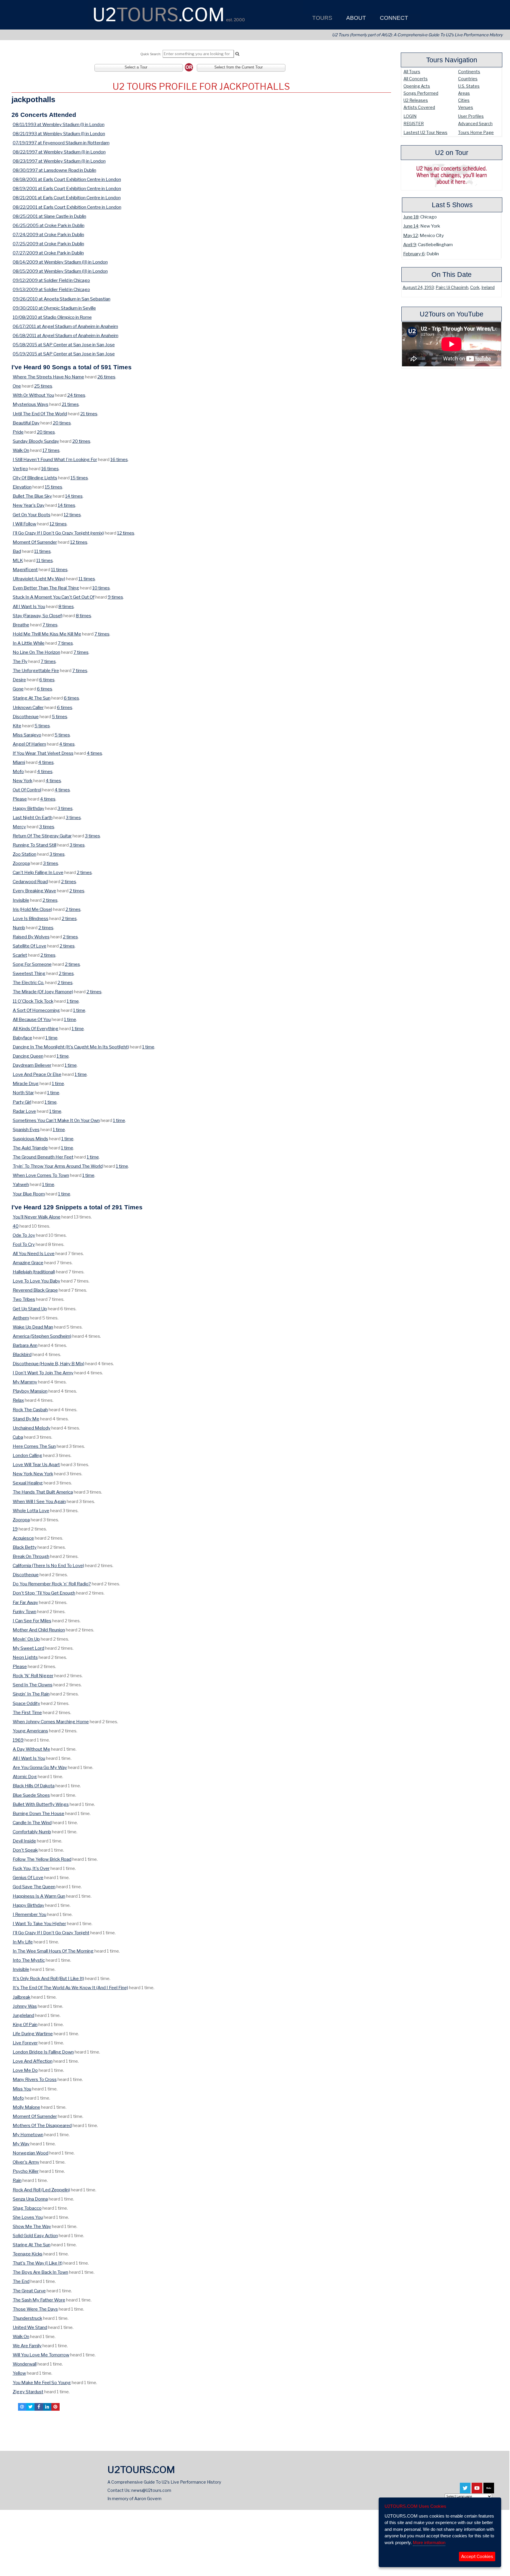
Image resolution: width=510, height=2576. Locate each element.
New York (23, 781)
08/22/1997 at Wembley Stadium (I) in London (59, 152)
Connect (393, 18)
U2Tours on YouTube (452, 314)
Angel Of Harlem (29, 744)
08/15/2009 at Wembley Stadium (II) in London (60, 271)
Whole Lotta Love (31, 1511)
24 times (76, 395)
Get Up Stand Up (30, 1309)
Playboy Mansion (30, 1391)
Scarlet (20, 955)
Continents (469, 72)
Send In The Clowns (33, 1685)
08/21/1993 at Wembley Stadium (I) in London (59, 134)
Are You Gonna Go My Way (40, 1767)
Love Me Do (25, 2070)
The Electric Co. (28, 982)
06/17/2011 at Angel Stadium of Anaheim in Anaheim (65, 326)
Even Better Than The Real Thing (46, 588)
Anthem (21, 1318)
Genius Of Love (28, 1877)
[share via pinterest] (55, 2407)
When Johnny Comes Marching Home (51, 1722)
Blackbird (22, 1354)
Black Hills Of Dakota (34, 1786)
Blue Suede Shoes (31, 1795)
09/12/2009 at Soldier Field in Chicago (51, 280)
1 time (73, 1001)
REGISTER (414, 124)
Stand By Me (26, 1419)
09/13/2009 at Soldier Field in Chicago (51, 289)
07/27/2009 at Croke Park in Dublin (48, 253)
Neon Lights (25, 1657)
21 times (70, 404)
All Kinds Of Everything (36, 1029)
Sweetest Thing (29, 973)
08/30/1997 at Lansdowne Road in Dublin (54, 170)
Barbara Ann (25, 1345)
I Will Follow (24, 524)
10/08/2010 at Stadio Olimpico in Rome (52, 317)
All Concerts (416, 79)
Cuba (18, 1437)
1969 (18, 1740)
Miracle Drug (26, 1083)
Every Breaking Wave (34, 891)
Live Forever (25, 2043)
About (355, 18)
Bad (17, 551)
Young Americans (30, 1731)
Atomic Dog (25, 1777)
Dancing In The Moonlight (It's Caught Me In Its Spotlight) (71, 1047)
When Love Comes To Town (41, 1175)
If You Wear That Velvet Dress (43, 753)
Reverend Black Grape (35, 1290)
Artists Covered (419, 107)
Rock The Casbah (30, 1410)
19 (15, 1529)
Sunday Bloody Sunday (36, 441)
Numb (19, 928)
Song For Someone (32, 964)
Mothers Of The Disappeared (42, 2125)
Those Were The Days (35, 2309)
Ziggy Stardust (28, 2392)
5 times (60, 717)
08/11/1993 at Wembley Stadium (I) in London (59, 124)
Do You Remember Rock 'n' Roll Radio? (52, 1584)
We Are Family (27, 2346)
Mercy (19, 827)
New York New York (33, 1474)
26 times (106, 377)
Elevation (22, 487)
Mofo (18, 771)
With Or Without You (33, 395)
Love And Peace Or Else (37, 1074)
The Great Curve (29, 2291)
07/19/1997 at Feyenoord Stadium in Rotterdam (61, 143)
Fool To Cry (24, 1244)
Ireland (488, 288)
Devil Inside (24, 1841)
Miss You (22, 2089)
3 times (65, 808)
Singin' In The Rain (31, 1694)
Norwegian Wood (31, 2153)
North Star (23, 1093)
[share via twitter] (30, 2407)
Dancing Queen (28, 1056)
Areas (464, 93)
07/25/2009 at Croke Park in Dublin (48, 244)
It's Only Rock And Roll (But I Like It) (48, 1978)
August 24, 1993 (418, 288)
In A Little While (29, 643)
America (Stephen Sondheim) (42, 1336)
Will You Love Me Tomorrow (41, 2355)
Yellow (19, 2373)
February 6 (414, 254)
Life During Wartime (33, 2034)
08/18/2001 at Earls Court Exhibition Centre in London (67, 179)
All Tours (412, 72)
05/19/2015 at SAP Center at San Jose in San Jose (64, 354)
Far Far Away (25, 1602)
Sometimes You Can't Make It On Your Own (56, 1120)
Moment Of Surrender (35, 542)
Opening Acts (417, 86)
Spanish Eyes (26, 1129)
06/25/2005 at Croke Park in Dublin (49, 225)
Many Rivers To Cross (35, 2079)
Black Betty (25, 1547)
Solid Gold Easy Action (35, 2236)
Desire (19, 680)
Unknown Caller (28, 707)
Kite (17, 726)
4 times (67, 744)
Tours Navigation (452, 60)
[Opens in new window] (465, 2490)
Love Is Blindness (31, 918)
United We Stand (30, 2327)
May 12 (411, 235)
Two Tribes (24, 1299)
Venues (466, 107)
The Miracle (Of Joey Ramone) (43, 992)
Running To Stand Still (35, 845)
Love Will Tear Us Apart (36, 1465)
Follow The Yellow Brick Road (42, 1859)
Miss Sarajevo (27, 735)
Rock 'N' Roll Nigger (33, 1676)
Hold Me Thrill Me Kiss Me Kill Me (47, 634)
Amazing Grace (28, 1263)
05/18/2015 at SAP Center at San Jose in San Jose (64, 345)
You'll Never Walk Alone (37, 1217)
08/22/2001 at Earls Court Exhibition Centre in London (67, 207)
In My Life (23, 1942)
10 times (101, 588)
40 (16, 1226)
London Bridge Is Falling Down (43, 2052)
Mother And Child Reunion (39, 1630)
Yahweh (21, 1184)
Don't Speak (25, 1850)
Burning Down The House (39, 1813)
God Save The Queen (34, 1887)
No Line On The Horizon (36, 652)
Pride (18, 432)
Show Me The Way (32, 2226)
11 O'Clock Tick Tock (33, 1001)
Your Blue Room (29, 1194)
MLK (18, 560)
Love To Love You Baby (36, 1281)
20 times (62, 423)
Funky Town (24, 1612)
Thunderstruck (27, 2318)
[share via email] (22, 2407)
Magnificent (25, 570)
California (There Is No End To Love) (48, 1565)
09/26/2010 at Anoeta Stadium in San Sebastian (62, 299)
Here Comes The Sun (34, 1446)
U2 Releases (416, 100)
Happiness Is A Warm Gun (39, 1896)
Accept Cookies (477, 2557)
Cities (464, 100)
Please (20, 799)
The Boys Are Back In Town (40, 2272)
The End (21, 2281)
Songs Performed (421, 93)
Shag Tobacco (27, 2208)
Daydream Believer (32, 1065)
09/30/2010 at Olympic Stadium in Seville (54, 308)
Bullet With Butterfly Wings (41, 1804)
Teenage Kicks (28, 2254)
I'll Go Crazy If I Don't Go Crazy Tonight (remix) (58, 533)
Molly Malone (26, 2107)
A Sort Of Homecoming (36, 1010)
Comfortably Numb (32, 1832)
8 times (66, 606)
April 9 (410, 245)
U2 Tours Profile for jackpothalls (201, 86)
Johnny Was (25, 2006)
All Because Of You (32, 1019)
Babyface (22, 1038)
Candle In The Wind (32, 1823)
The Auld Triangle (30, 1148)
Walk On (21, 450)
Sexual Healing (28, 1483)
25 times (43, 386)
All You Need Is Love (34, 1253)
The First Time (27, 1712)
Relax (18, 1400)
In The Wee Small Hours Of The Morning (53, 1951)
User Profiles (471, 116)
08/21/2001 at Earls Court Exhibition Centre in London (67, 198)
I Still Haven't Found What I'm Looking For (55, 459)
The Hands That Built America (43, 1492)
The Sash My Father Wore (39, 2300)
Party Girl (22, 1102)
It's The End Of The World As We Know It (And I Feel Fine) (70, 1988)
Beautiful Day (26, 423)
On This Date (452, 275)
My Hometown (28, 2135)
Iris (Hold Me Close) (32, 909)
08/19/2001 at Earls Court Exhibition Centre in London (67, 188)
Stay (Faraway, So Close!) (38, 616)
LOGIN (410, 116)
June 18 (411, 217)
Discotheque (26, 717)
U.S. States (469, 86)
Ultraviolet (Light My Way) (39, 579)
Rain (17, 2180)
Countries (468, 79)
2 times (84, 872)
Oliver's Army (26, 2162)
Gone (18, 689)
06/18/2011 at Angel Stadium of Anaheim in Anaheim (66, 335)
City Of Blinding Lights (35, 478)
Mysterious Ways (31, 404)
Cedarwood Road (30, 882)
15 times (79, 478)
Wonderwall (25, 2364)
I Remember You (30, 1914)
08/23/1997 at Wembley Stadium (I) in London (59, 161)
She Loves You (28, 2217)
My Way (21, 2144)
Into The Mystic (29, 1960)
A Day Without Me (31, 1749)
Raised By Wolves (31, 937)
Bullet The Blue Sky (32, 496)
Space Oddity (26, 1703)
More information (429, 2542)
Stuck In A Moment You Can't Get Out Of (54, 597)
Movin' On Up (26, 1639)
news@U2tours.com (151, 2490)
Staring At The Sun (32, 698)
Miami (19, 762)
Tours (322, 18)
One (17, 386)
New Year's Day (29, 505)
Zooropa (21, 863)
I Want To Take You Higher (39, 1924)
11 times (42, 551)
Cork (475, 288)
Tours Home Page (476, 132)
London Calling (27, 1455)
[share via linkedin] (47, 2407)
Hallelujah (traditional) (34, 1272)
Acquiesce (23, 1538)
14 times (74, 496)
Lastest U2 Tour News (425, 132)
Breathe (21, 625)
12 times (72, 515)
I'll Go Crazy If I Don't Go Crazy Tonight (51, 1933)
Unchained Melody (32, 1428)
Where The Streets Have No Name (48, 377)
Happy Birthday (28, 808)
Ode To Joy (24, 1235)
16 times (119, 459)
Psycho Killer (26, 2171)
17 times (51, 450)
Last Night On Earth (33, 817)
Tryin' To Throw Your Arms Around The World (58, 1166)
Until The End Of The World (40, 414)
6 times (47, 680)
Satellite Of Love (30, 946)
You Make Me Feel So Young (42, 2383)
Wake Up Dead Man (33, 1327)
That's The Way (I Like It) (38, 2263)
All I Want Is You (29, 606)
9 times (115, 597)
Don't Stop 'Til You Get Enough (44, 1593)
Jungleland (23, 2015)
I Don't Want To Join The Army (43, 1373)
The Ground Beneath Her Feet (43, 1157)
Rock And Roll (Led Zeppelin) (41, 2190)
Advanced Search (475, 124)
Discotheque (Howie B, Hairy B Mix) (49, 1364)
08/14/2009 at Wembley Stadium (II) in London (60, 262)
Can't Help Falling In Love (38, 872)
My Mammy (25, 1382)
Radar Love (24, 1111)
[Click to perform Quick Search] (237, 54)
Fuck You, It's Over (31, 1868)
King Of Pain (25, 2024)
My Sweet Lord (28, 1648)
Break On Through (31, 1556)
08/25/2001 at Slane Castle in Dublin (49, 216)
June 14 (411, 226)
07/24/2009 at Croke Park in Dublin (48, 235)
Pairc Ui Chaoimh (452, 288)
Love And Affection (33, 2061)
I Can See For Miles (32, 1621)
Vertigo (20, 469)
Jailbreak (22, 1997)
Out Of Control (27, 790)
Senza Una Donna (30, 2199)
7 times (50, 625)
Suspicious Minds (30, 1139)
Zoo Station (24, 854)
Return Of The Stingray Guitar (42, 836)
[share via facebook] (39, 2407)
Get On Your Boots (32, 515)
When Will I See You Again (39, 1501)
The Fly (20, 661)
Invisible (21, 900)
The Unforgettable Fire (36, 670)
